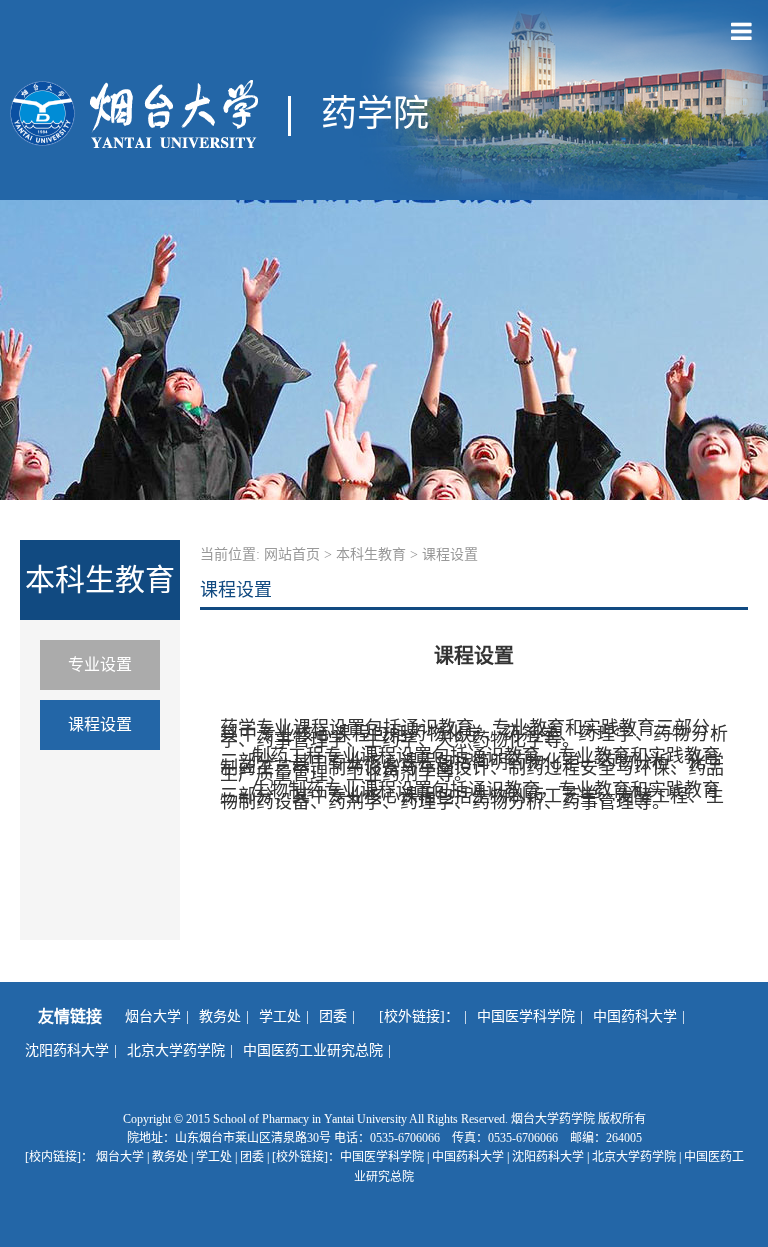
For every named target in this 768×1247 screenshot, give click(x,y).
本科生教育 (371, 554)
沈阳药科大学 (67, 1050)
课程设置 (100, 724)
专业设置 (100, 664)
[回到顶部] (742, 1221)
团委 (333, 1016)
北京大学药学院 (176, 1050)
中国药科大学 (635, 1016)
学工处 (280, 1016)
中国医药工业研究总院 (313, 1050)
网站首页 (292, 554)
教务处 (220, 1016)
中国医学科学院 (526, 1016)
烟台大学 (153, 1016)
